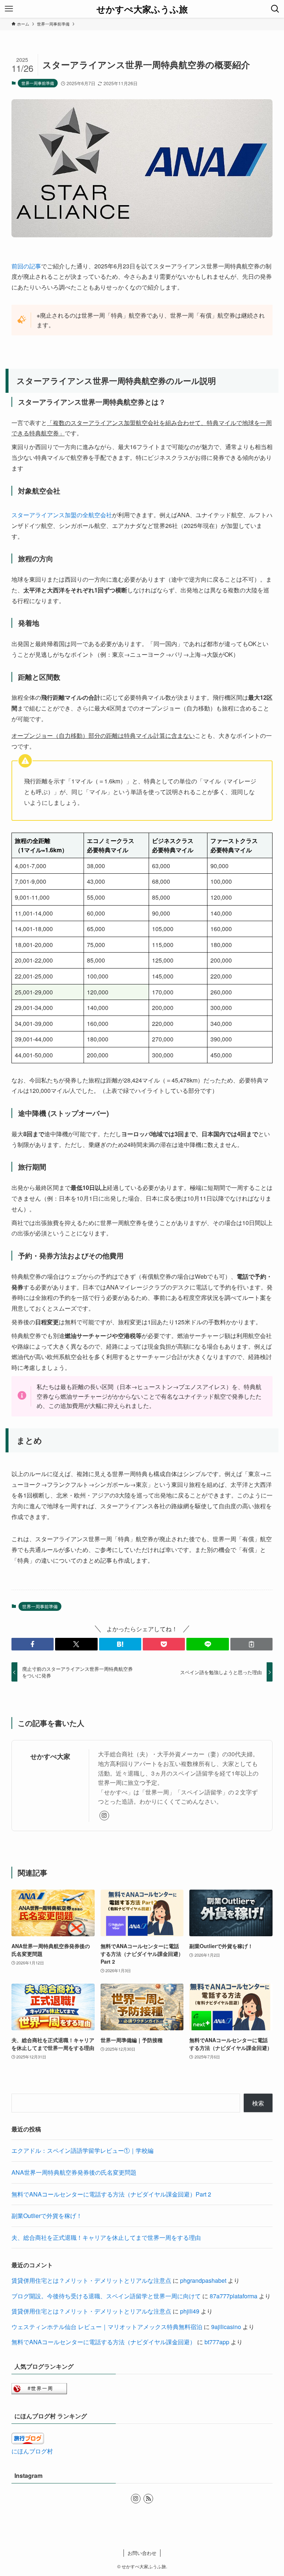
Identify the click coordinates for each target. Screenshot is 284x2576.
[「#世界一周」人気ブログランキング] (39, 2392)
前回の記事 (26, 266)
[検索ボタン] (275, 9)
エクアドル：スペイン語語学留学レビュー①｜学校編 (82, 2150)
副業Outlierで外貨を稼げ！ (47, 2216)
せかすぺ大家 (50, 1756)
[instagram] (104, 1816)
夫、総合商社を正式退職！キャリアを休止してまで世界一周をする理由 (106, 2237)
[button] (33, 1644)
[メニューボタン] (9, 9)
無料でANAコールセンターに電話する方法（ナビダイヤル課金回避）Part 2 (111, 2194)
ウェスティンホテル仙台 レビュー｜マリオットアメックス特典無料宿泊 (107, 2327)
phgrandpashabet (203, 2280)
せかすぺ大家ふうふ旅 (142, 9)
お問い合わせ (142, 2553)
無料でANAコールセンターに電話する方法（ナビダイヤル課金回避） (104, 2342)
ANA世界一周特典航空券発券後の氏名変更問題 (74, 2172)
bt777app (217, 2342)
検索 (258, 2103)
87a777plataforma (234, 2296)
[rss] (148, 2499)
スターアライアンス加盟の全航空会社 (62, 515)
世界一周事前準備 (38, 83)
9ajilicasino (226, 2327)
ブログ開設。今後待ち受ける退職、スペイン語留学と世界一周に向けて (106, 2296)
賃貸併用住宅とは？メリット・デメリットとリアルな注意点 (91, 2280)
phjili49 (190, 2311)
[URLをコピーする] (251, 1644)
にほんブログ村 (32, 2451)
